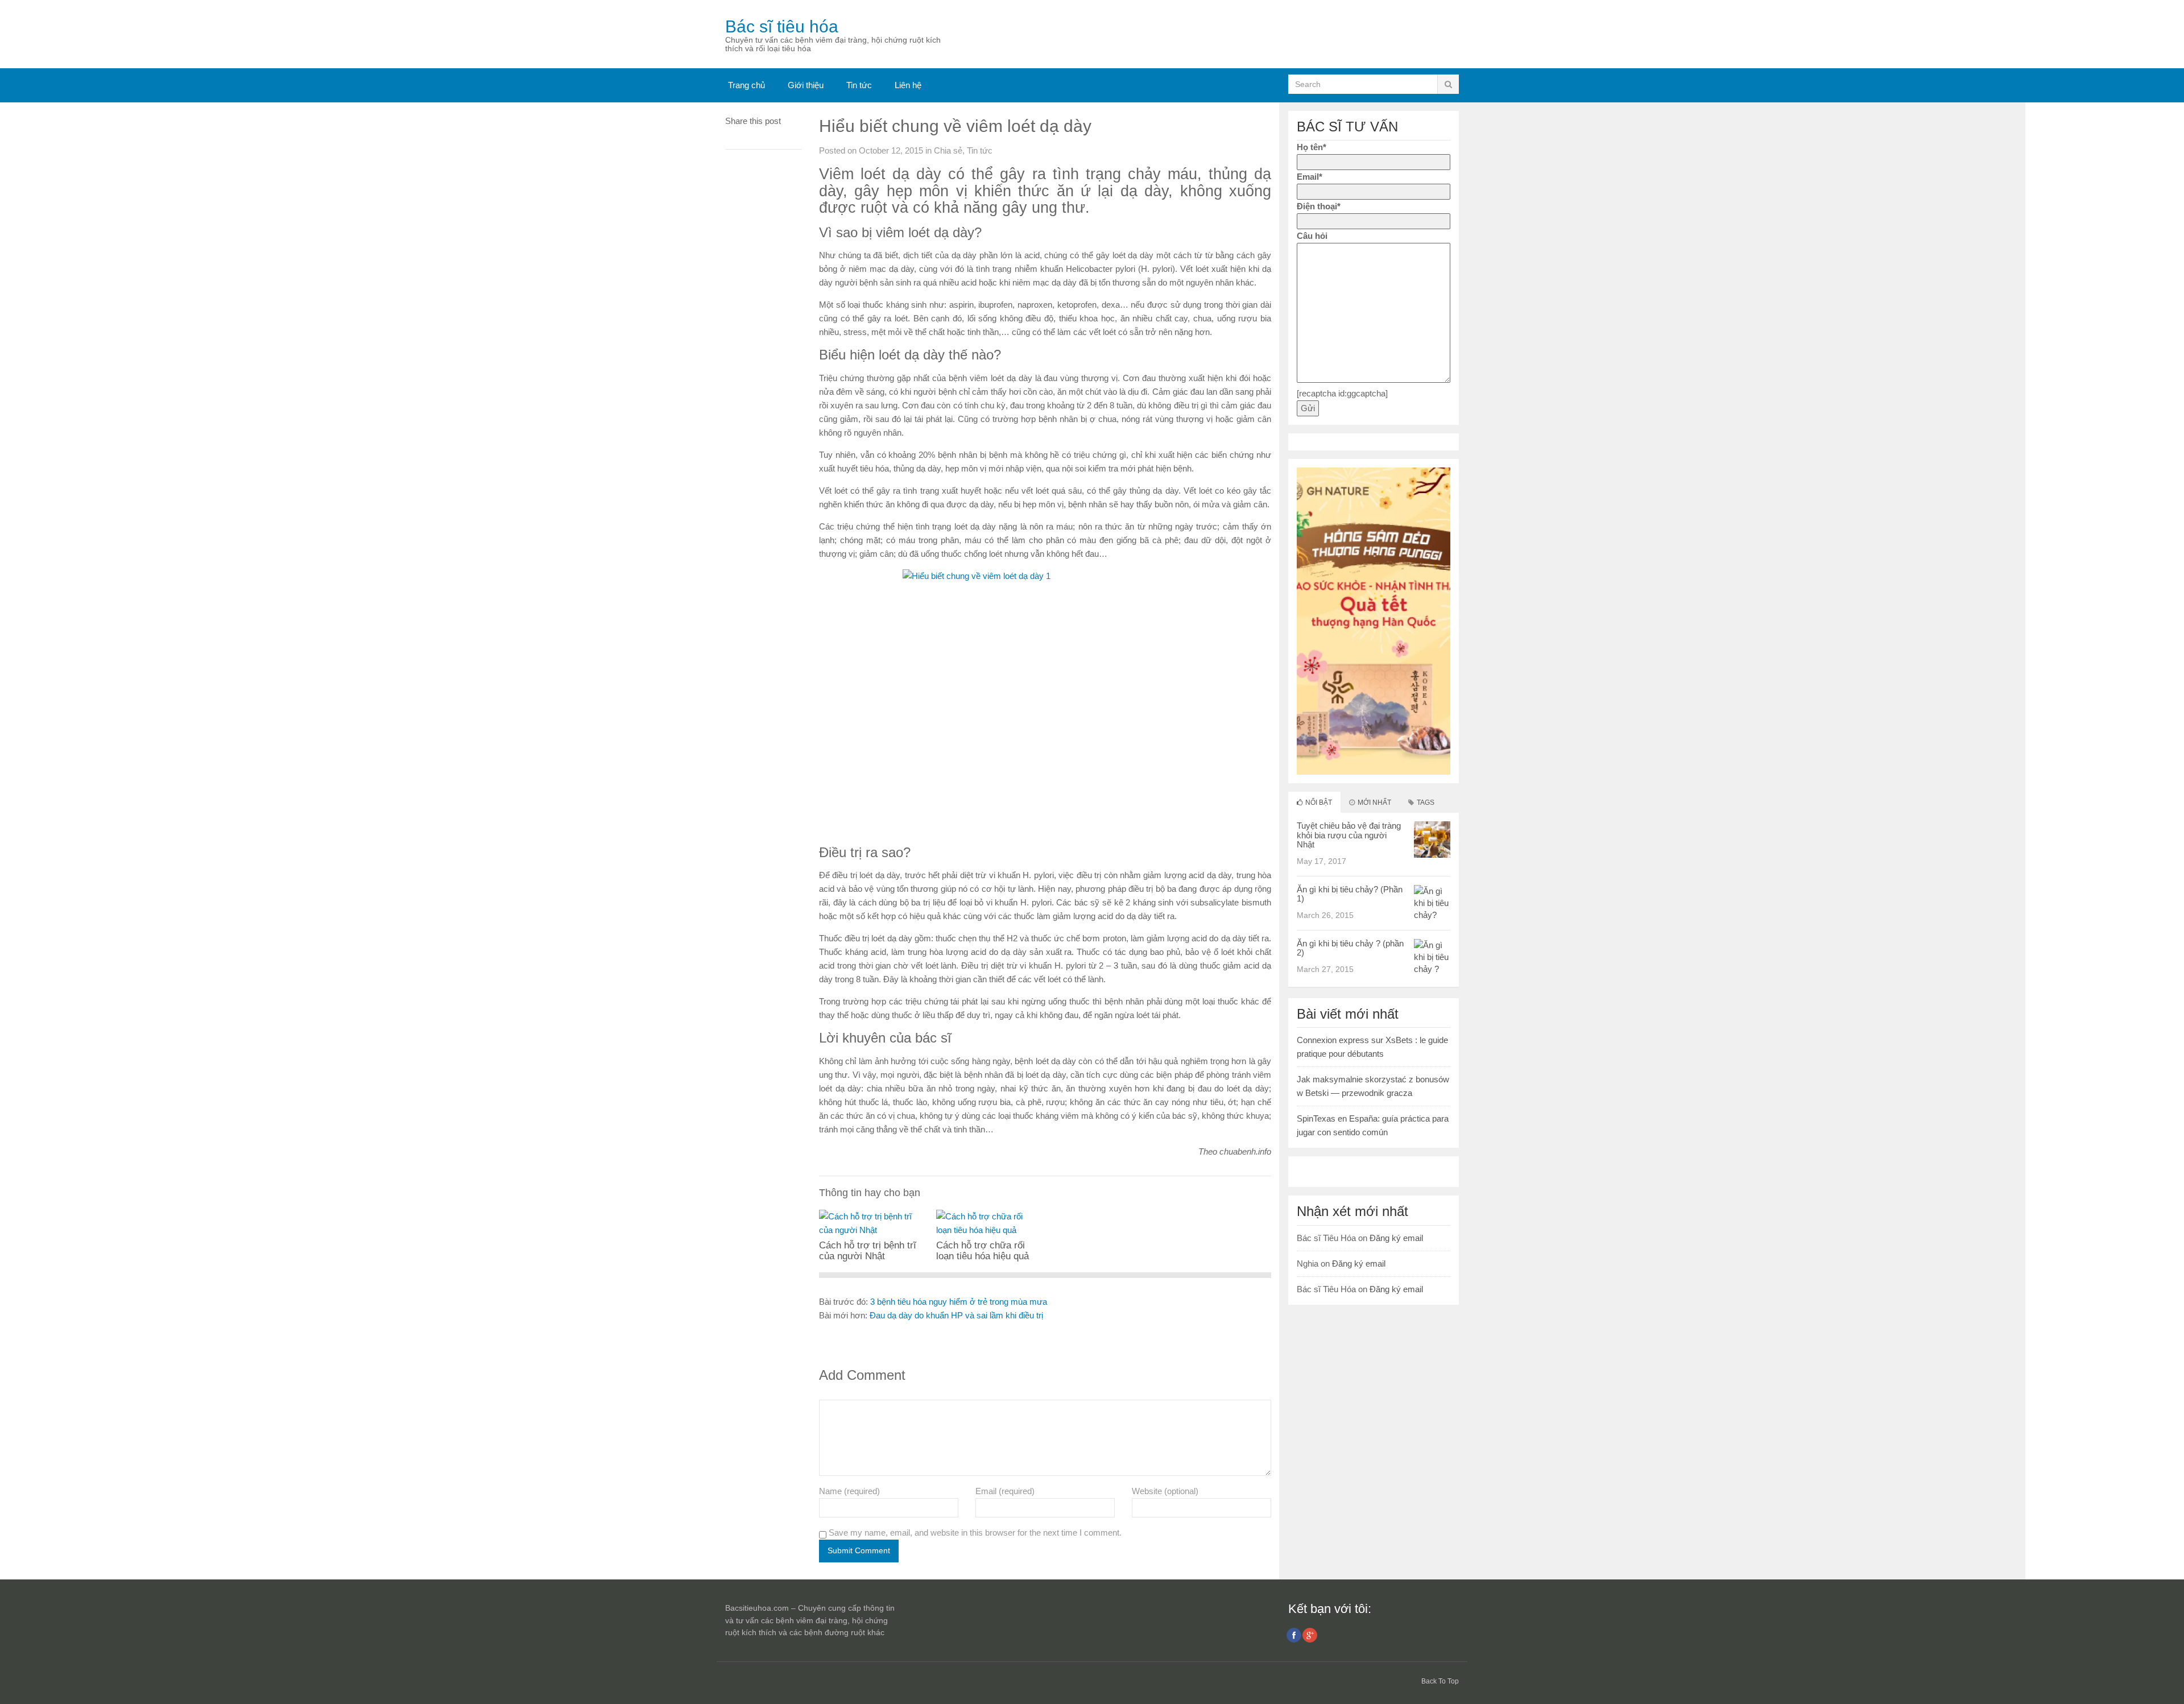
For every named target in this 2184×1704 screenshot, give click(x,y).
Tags (1425, 803)
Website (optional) (1165, 1491)
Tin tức (859, 85)
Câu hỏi (1312, 236)
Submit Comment (859, 1550)
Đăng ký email (1396, 1238)
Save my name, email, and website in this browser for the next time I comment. (975, 1533)
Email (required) (1005, 1491)
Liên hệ (908, 85)
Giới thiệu (806, 85)
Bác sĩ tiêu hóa (782, 26)
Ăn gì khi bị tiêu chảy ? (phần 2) (1350, 948)
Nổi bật (1318, 803)
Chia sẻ (948, 150)
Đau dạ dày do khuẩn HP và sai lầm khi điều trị (956, 1315)
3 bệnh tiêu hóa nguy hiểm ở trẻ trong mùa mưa (959, 1302)
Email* (1310, 177)
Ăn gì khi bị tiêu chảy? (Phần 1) (1350, 894)
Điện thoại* (1319, 206)
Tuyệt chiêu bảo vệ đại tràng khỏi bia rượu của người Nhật (1349, 835)
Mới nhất (1374, 803)
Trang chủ (746, 85)
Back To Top (1440, 1681)
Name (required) (849, 1491)
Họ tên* (1312, 147)
